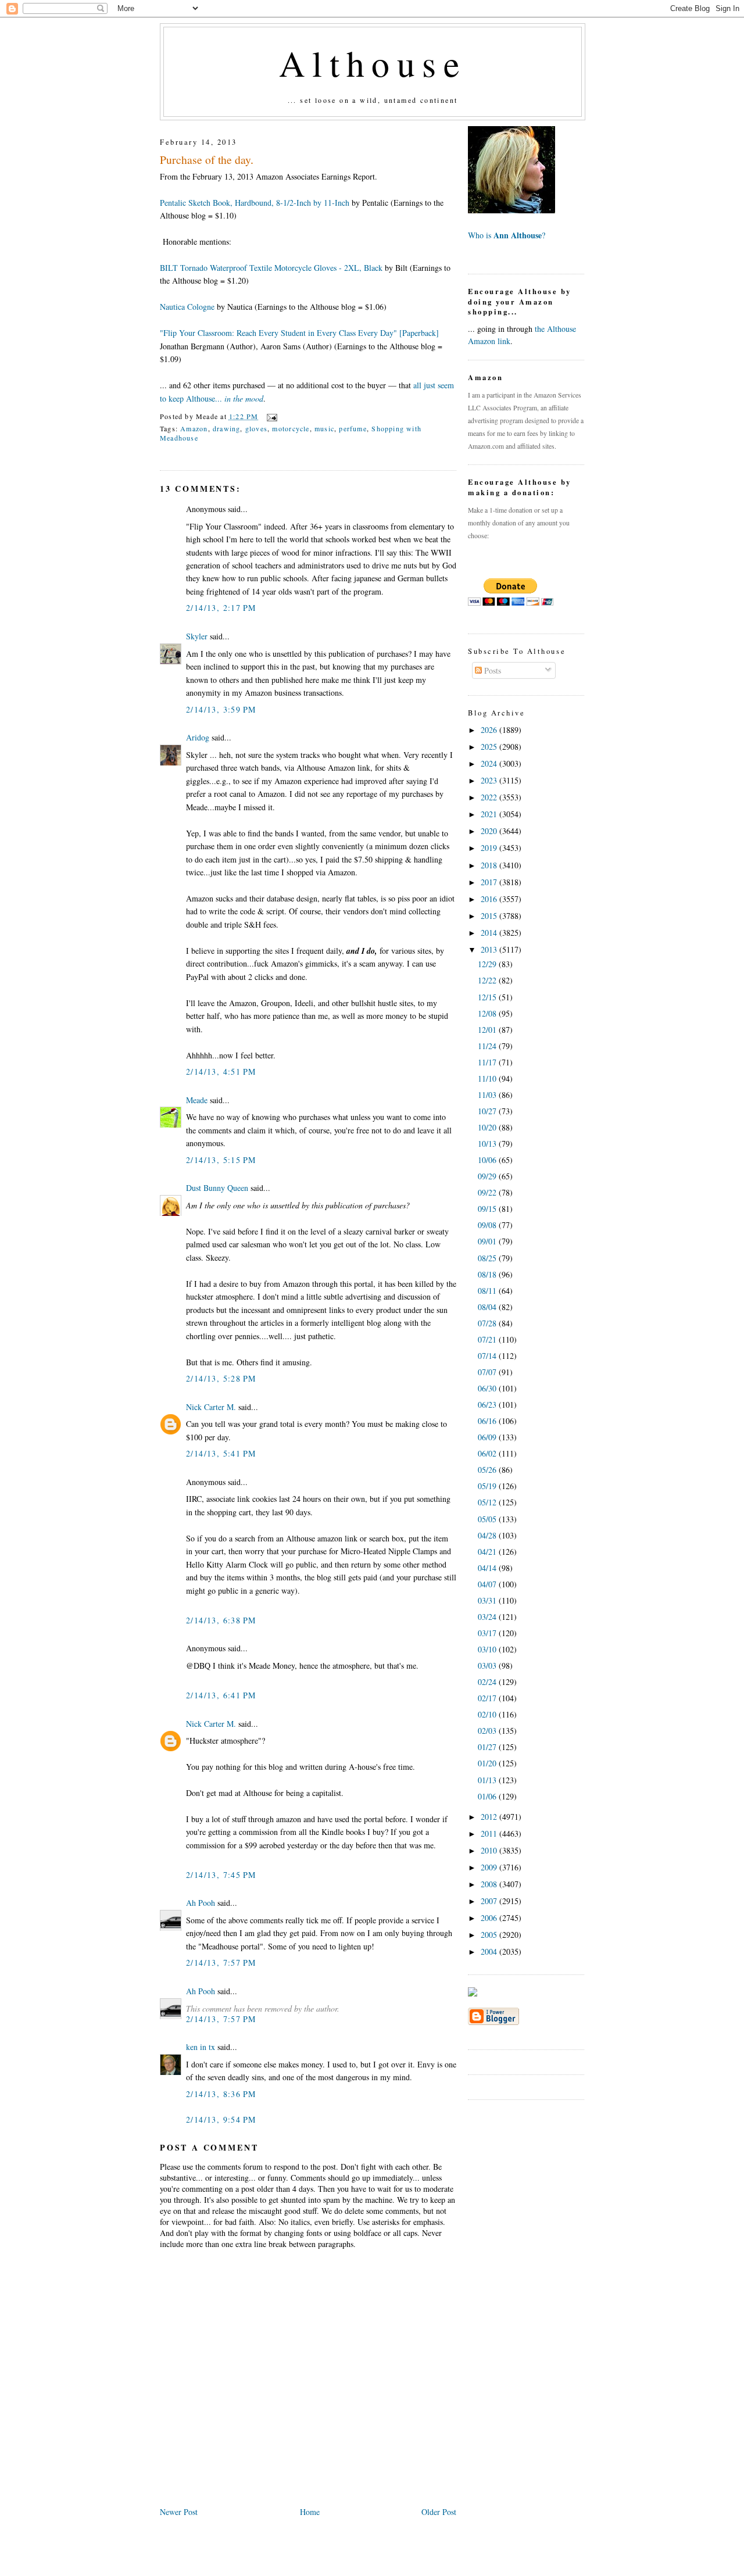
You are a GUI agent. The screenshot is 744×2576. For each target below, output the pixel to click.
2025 (490, 747)
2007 (490, 1901)
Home (310, 2512)
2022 (490, 797)
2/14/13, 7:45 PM (221, 1875)
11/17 (488, 1062)
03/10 (488, 1649)
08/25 (488, 1258)
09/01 (488, 1241)
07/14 (488, 1356)
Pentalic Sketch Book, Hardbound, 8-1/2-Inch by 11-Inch (255, 203)
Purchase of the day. (207, 160)
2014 (490, 933)
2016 (490, 899)
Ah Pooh (201, 1903)
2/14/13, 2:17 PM (221, 608)
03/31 (488, 1600)
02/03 (488, 1731)
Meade (197, 1100)
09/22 (488, 1192)
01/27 (488, 1747)
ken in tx (201, 2047)
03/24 (488, 1617)
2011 (490, 1833)
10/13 (488, 1144)
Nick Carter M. (211, 1407)
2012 (490, 1817)
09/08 (488, 1225)
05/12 (488, 1502)
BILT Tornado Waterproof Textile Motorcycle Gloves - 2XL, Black (271, 268)
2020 (490, 831)
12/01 (488, 1030)
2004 (490, 1951)
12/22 (488, 980)
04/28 (488, 1535)
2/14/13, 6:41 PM (221, 1695)
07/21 (488, 1339)
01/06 (488, 1796)
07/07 (488, 1372)
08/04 (488, 1307)
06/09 (488, 1437)
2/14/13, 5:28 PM (221, 1378)
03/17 (488, 1633)
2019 (490, 848)
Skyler (197, 636)
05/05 (488, 1519)
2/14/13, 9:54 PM (221, 2119)
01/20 (488, 1763)
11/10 (488, 1078)
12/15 (488, 997)
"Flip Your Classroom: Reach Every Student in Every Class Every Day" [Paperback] (299, 333)
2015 (490, 916)
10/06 (488, 1160)
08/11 (488, 1291)
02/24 (488, 1682)
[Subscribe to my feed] (473, 1993)
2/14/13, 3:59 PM (221, 709)
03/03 (488, 1666)
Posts (491, 670)
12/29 (488, 964)
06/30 (488, 1388)
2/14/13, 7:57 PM (221, 1963)
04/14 (488, 1568)
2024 (490, 763)
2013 (490, 949)
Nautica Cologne (187, 307)
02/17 (488, 1698)
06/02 (488, 1453)
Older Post (439, 2512)
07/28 (488, 1323)
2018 (490, 865)
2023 (490, 780)
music (324, 428)
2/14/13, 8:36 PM (221, 2094)
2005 (490, 1935)
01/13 (488, 1780)
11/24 (488, 1046)
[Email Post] (270, 416)
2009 (490, 1867)
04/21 (488, 1552)
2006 (490, 1918)
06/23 (488, 1405)
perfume (353, 428)
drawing (226, 428)
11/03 (488, 1095)
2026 (490, 730)
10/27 (488, 1111)
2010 (490, 1850)
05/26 (488, 1470)
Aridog (198, 737)
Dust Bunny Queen (217, 1188)
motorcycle (291, 428)
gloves (256, 428)
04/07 (488, 1584)
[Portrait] (512, 210)
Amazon (194, 428)
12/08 (488, 1013)
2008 (490, 1884)
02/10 (488, 1714)
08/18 (488, 1274)
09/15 (488, 1209)
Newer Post (179, 2512)
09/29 (488, 1176)
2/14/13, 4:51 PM (221, 1071)
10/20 (488, 1127)
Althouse (373, 63)
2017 (490, 882)
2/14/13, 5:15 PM (221, 1160)
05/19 (488, 1486)
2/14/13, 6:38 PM (221, 1620)
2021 (490, 814)
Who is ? (507, 235)
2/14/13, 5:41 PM (221, 1453)
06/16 (488, 1421)
